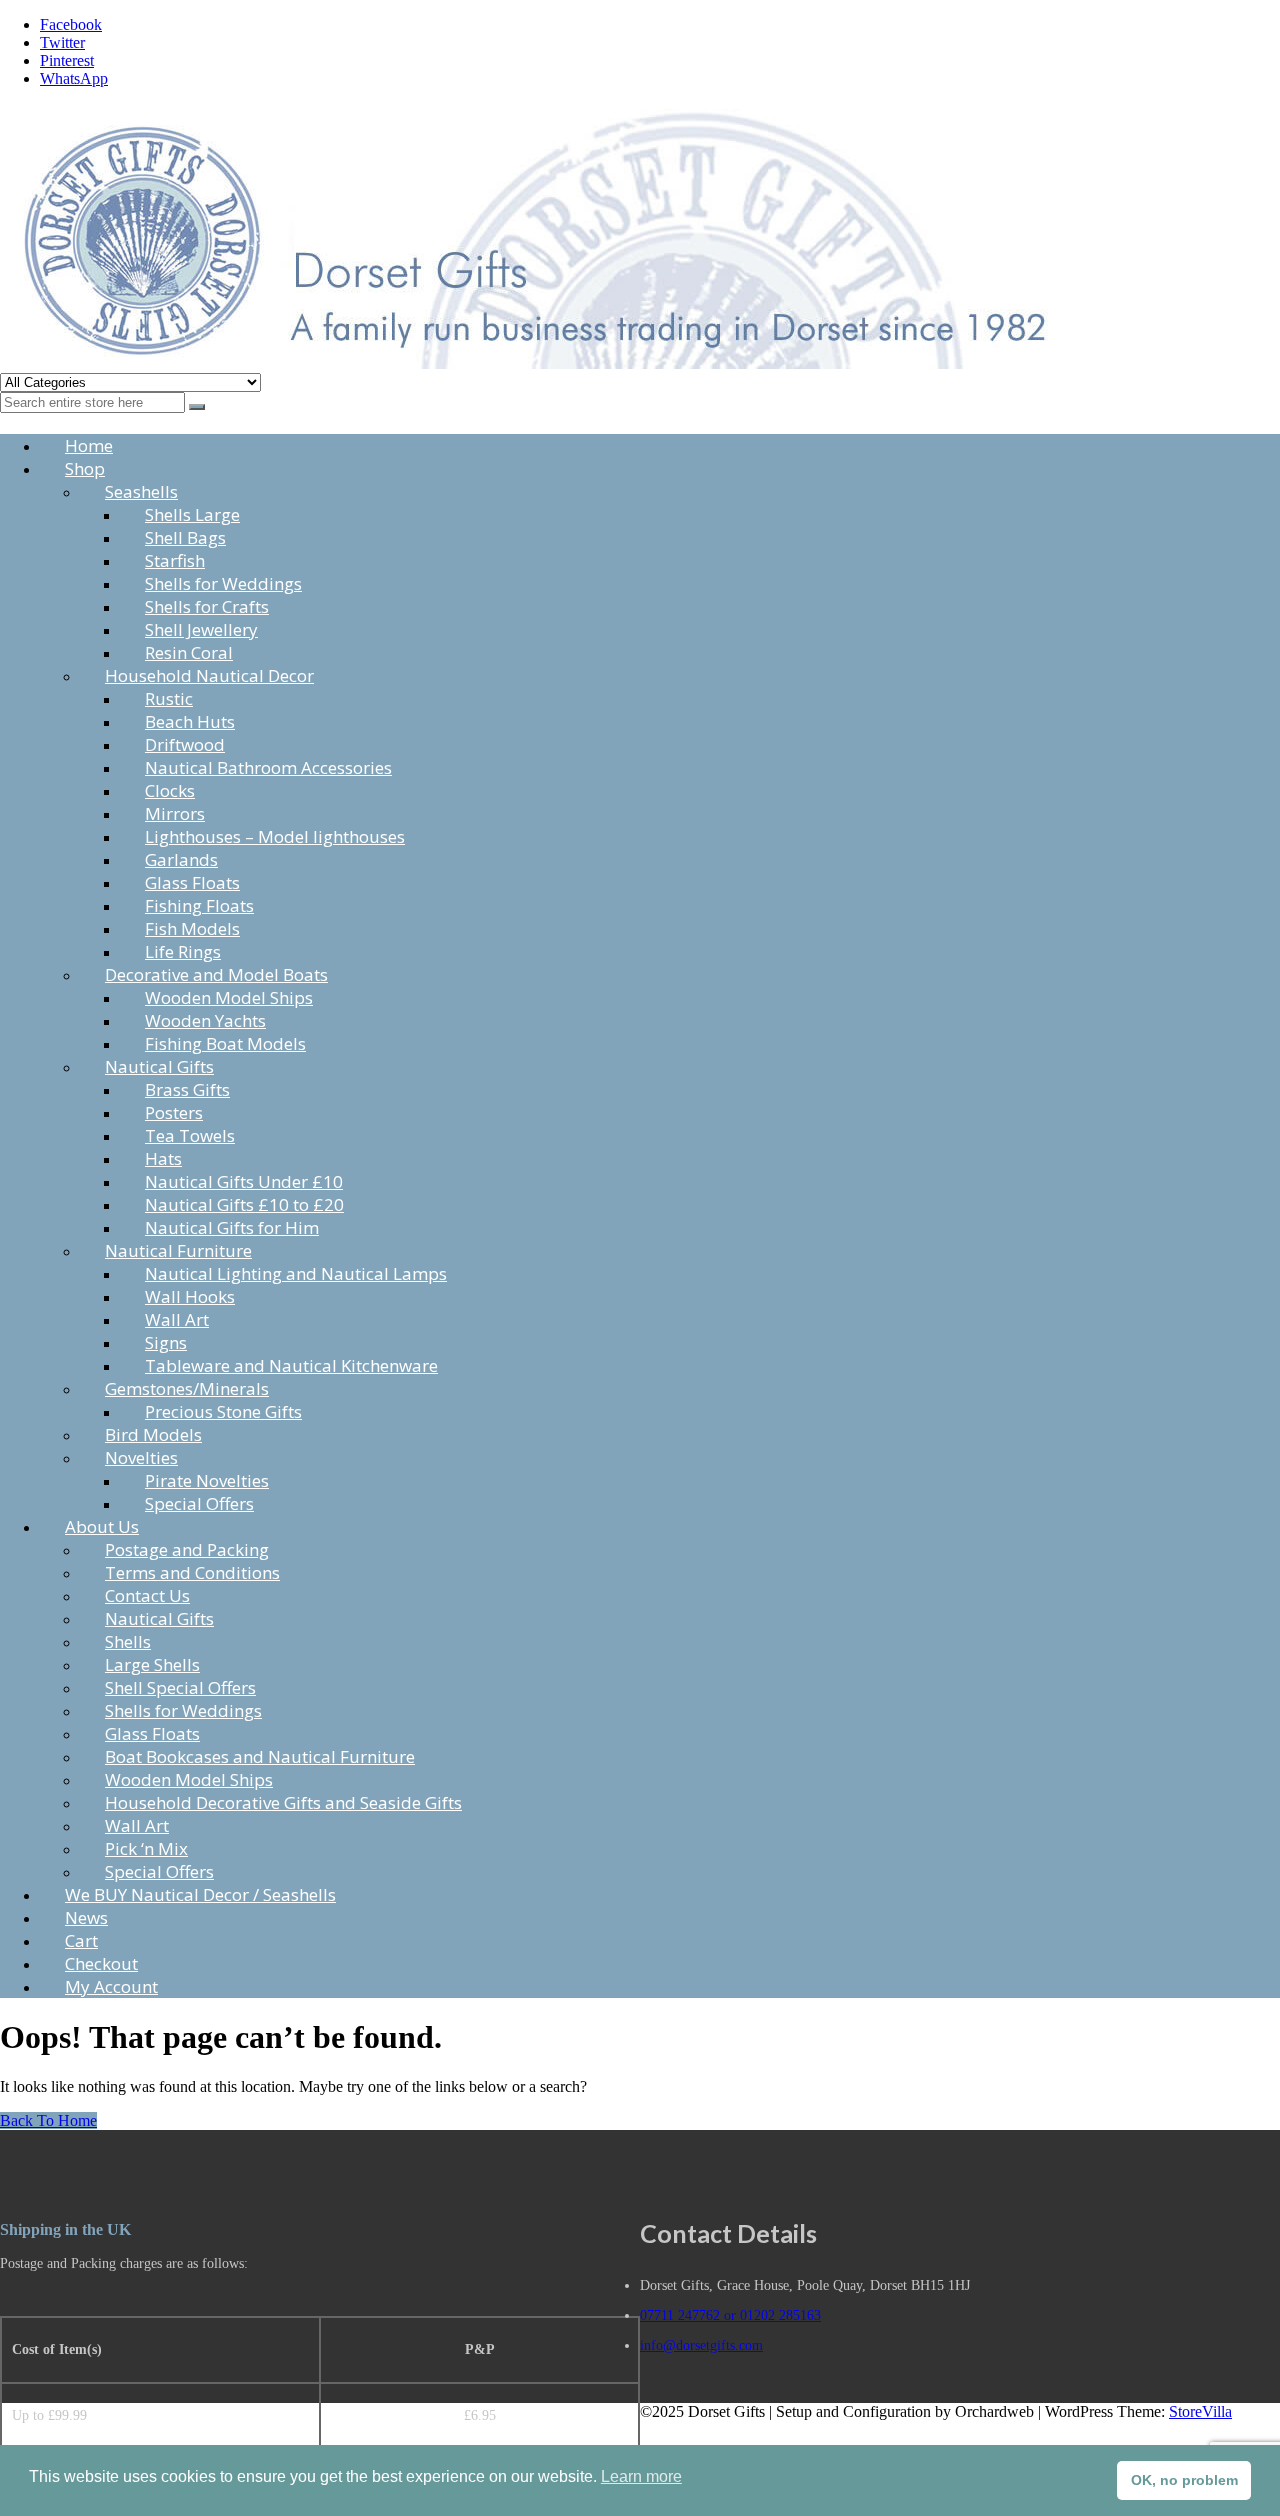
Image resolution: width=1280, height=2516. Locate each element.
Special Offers (199, 1503)
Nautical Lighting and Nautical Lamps (296, 1273)
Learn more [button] (641, 2476)
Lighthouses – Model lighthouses (275, 836)
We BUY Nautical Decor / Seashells (200, 1894)
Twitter (62, 42)
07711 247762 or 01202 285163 (730, 2315)
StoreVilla (1200, 2411)
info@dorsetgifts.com (701, 2345)
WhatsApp (74, 78)
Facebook (71, 24)
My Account (111, 1986)
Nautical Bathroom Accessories (268, 767)
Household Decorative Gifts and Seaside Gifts (283, 1802)
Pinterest (67, 60)
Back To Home (48, 2120)
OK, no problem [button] (1184, 2480)
